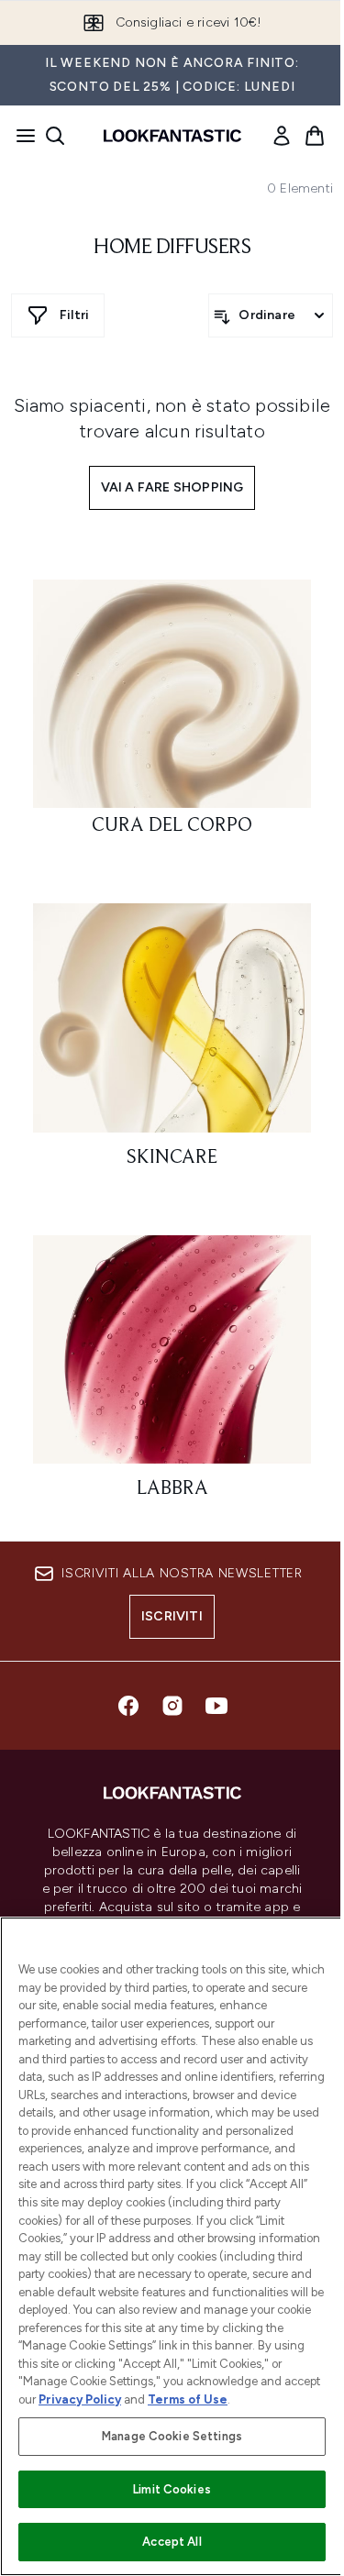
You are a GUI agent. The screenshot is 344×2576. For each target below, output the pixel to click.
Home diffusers (172, 248)
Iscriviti (172, 1616)
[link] (282, 136)
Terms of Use (188, 2399)
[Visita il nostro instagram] (172, 1706)
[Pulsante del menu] (20, 136)
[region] (172, 2246)
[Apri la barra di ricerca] (55, 136)
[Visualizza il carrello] (315, 136)
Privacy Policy (80, 2399)
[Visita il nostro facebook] (128, 1706)
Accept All (172, 2542)
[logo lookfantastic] (172, 136)
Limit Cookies (172, 2489)
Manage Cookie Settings (172, 2436)
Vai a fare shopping (172, 487)
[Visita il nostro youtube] (216, 1706)
